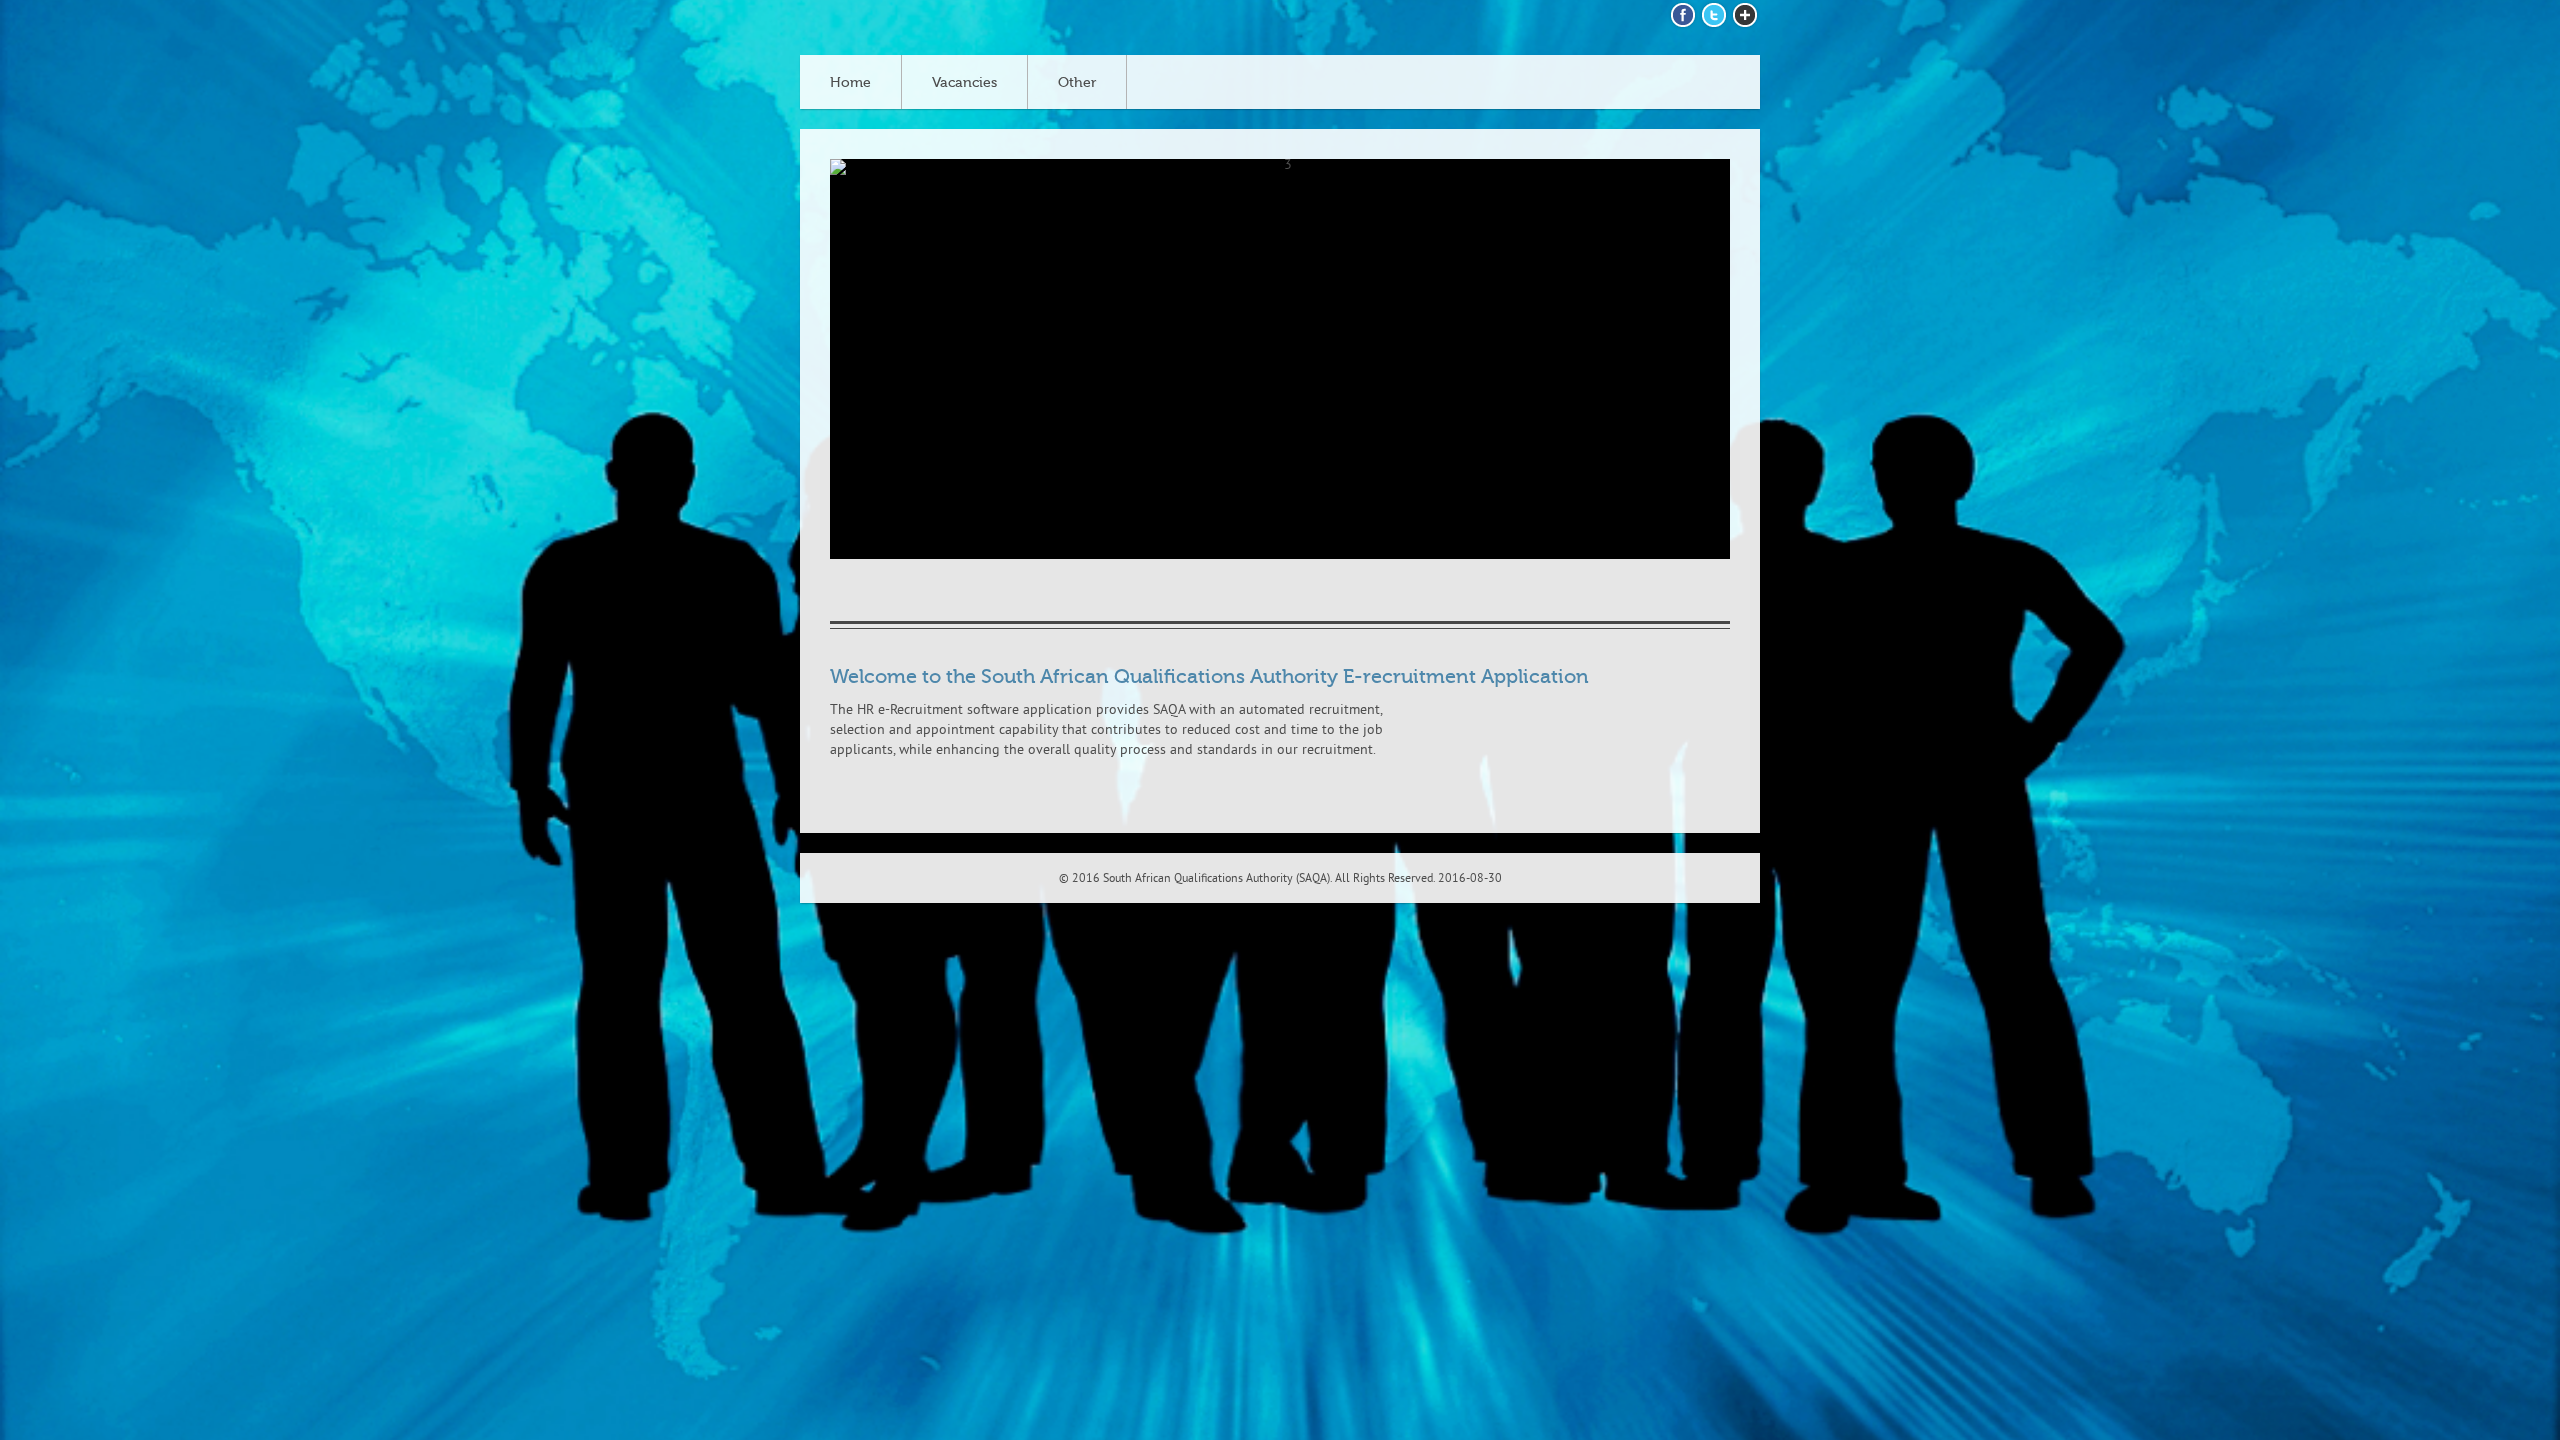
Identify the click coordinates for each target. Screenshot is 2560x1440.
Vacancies (964, 83)
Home (850, 83)
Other (1077, 83)
